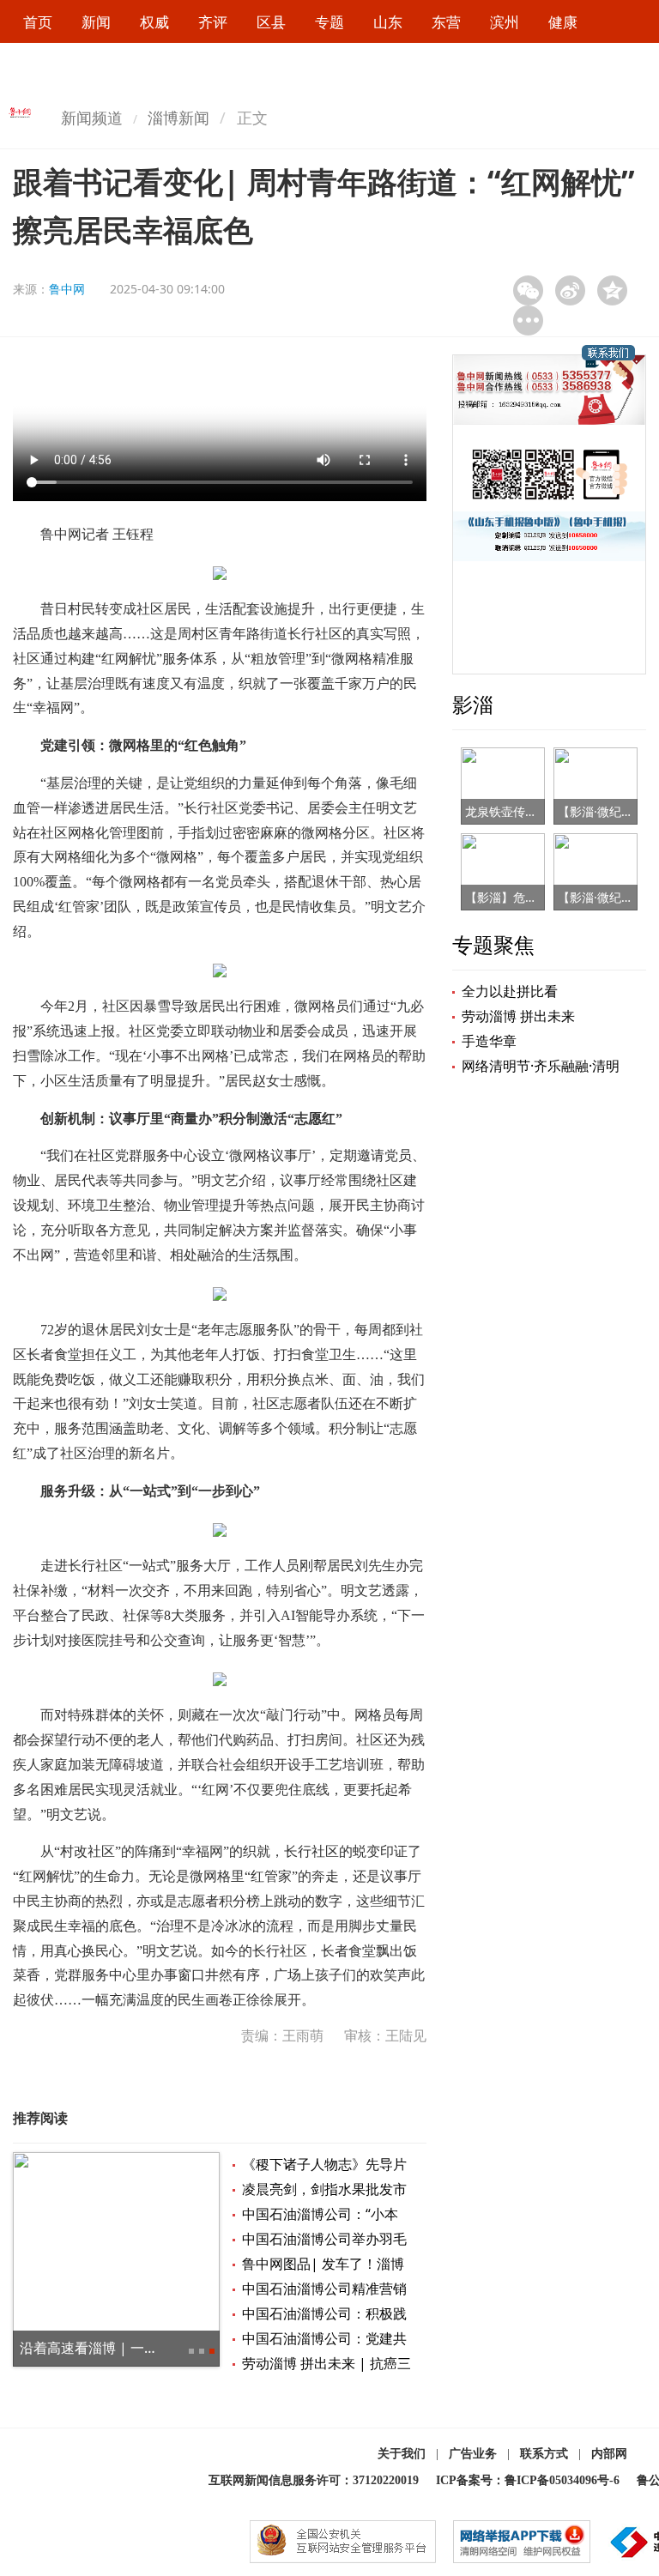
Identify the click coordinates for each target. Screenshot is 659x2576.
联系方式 (544, 2454)
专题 (329, 22)
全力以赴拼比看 (510, 991)
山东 (388, 22)
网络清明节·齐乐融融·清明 (541, 1066)
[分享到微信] (528, 290)
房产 (154, 67)
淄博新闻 (178, 118)
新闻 (96, 22)
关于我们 (402, 2454)
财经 (213, 67)
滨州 (505, 22)
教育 (38, 67)
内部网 (609, 2454)
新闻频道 (92, 118)
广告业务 (473, 2454)
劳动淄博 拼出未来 (518, 1016)
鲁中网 (67, 289)
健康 (563, 22)
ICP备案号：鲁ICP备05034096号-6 (528, 2480)
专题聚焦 (493, 944)
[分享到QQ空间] (612, 290)
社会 (271, 67)
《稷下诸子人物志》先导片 (324, 2164)
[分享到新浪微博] (570, 290)
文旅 (96, 67)
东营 (446, 22)
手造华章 (489, 1041)
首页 (38, 22)
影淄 (473, 704)
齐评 (213, 22)
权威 (154, 22)
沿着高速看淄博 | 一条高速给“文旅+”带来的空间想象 (180, 2348)
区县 (271, 22)
